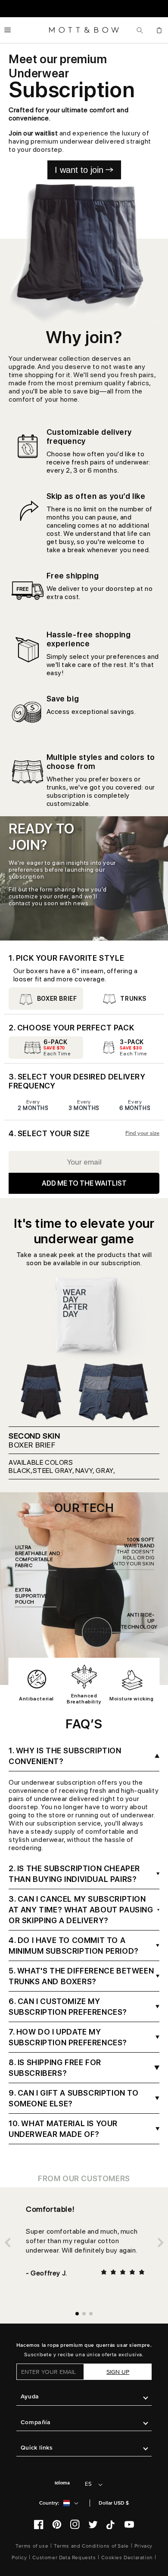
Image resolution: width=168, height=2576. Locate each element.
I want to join (79, 170)
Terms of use (32, 2546)
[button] (8, 30)
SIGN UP (118, 2372)
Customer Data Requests (64, 2558)
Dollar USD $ (114, 2503)
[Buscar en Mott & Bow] (140, 30)
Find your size (142, 1133)
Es (88, 2484)
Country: (49, 2503)
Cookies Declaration (127, 2558)
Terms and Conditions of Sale (91, 2546)
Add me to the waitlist (84, 1183)
